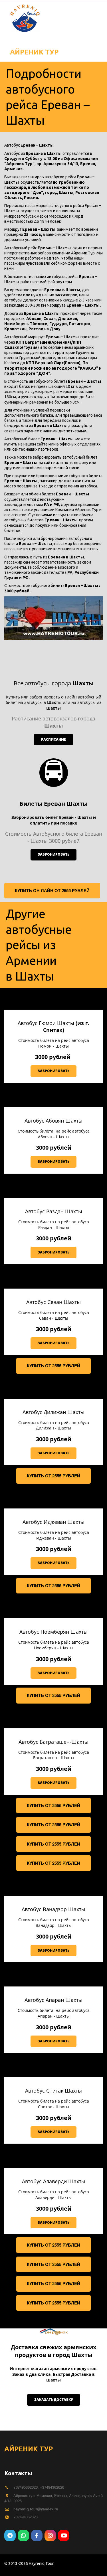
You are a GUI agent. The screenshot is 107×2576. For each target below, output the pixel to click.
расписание (53, 739)
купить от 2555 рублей (53, 1366)
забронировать (53, 854)
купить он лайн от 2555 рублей (52, 890)
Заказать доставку (54, 2400)
